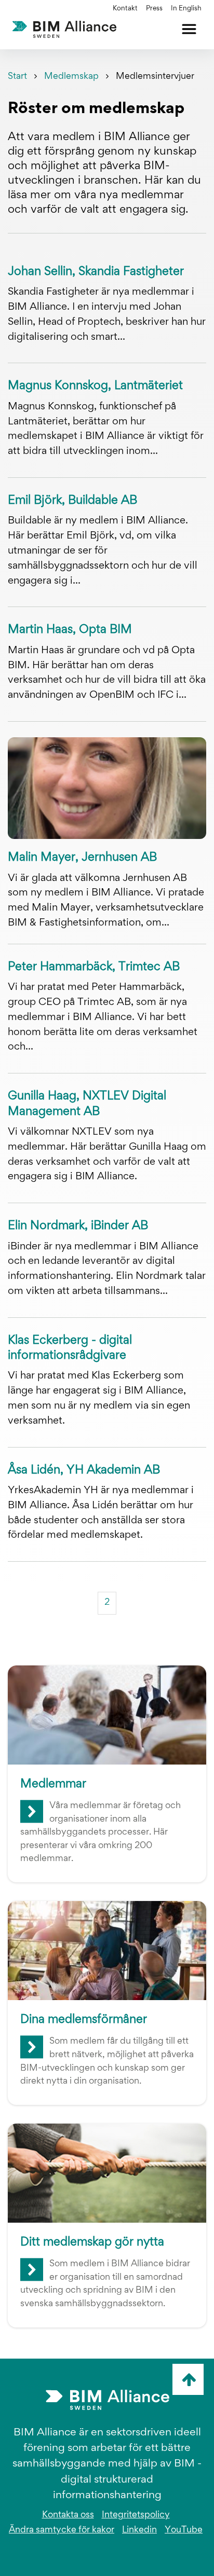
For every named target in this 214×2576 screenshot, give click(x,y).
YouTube (184, 2530)
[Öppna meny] (189, 29)
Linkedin (139, 2530)
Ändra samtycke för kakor (62, 2530)
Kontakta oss (68, 2515)
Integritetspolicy (136, 2515)
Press (154, 9)
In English (186, 9)
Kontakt (125, 9)
